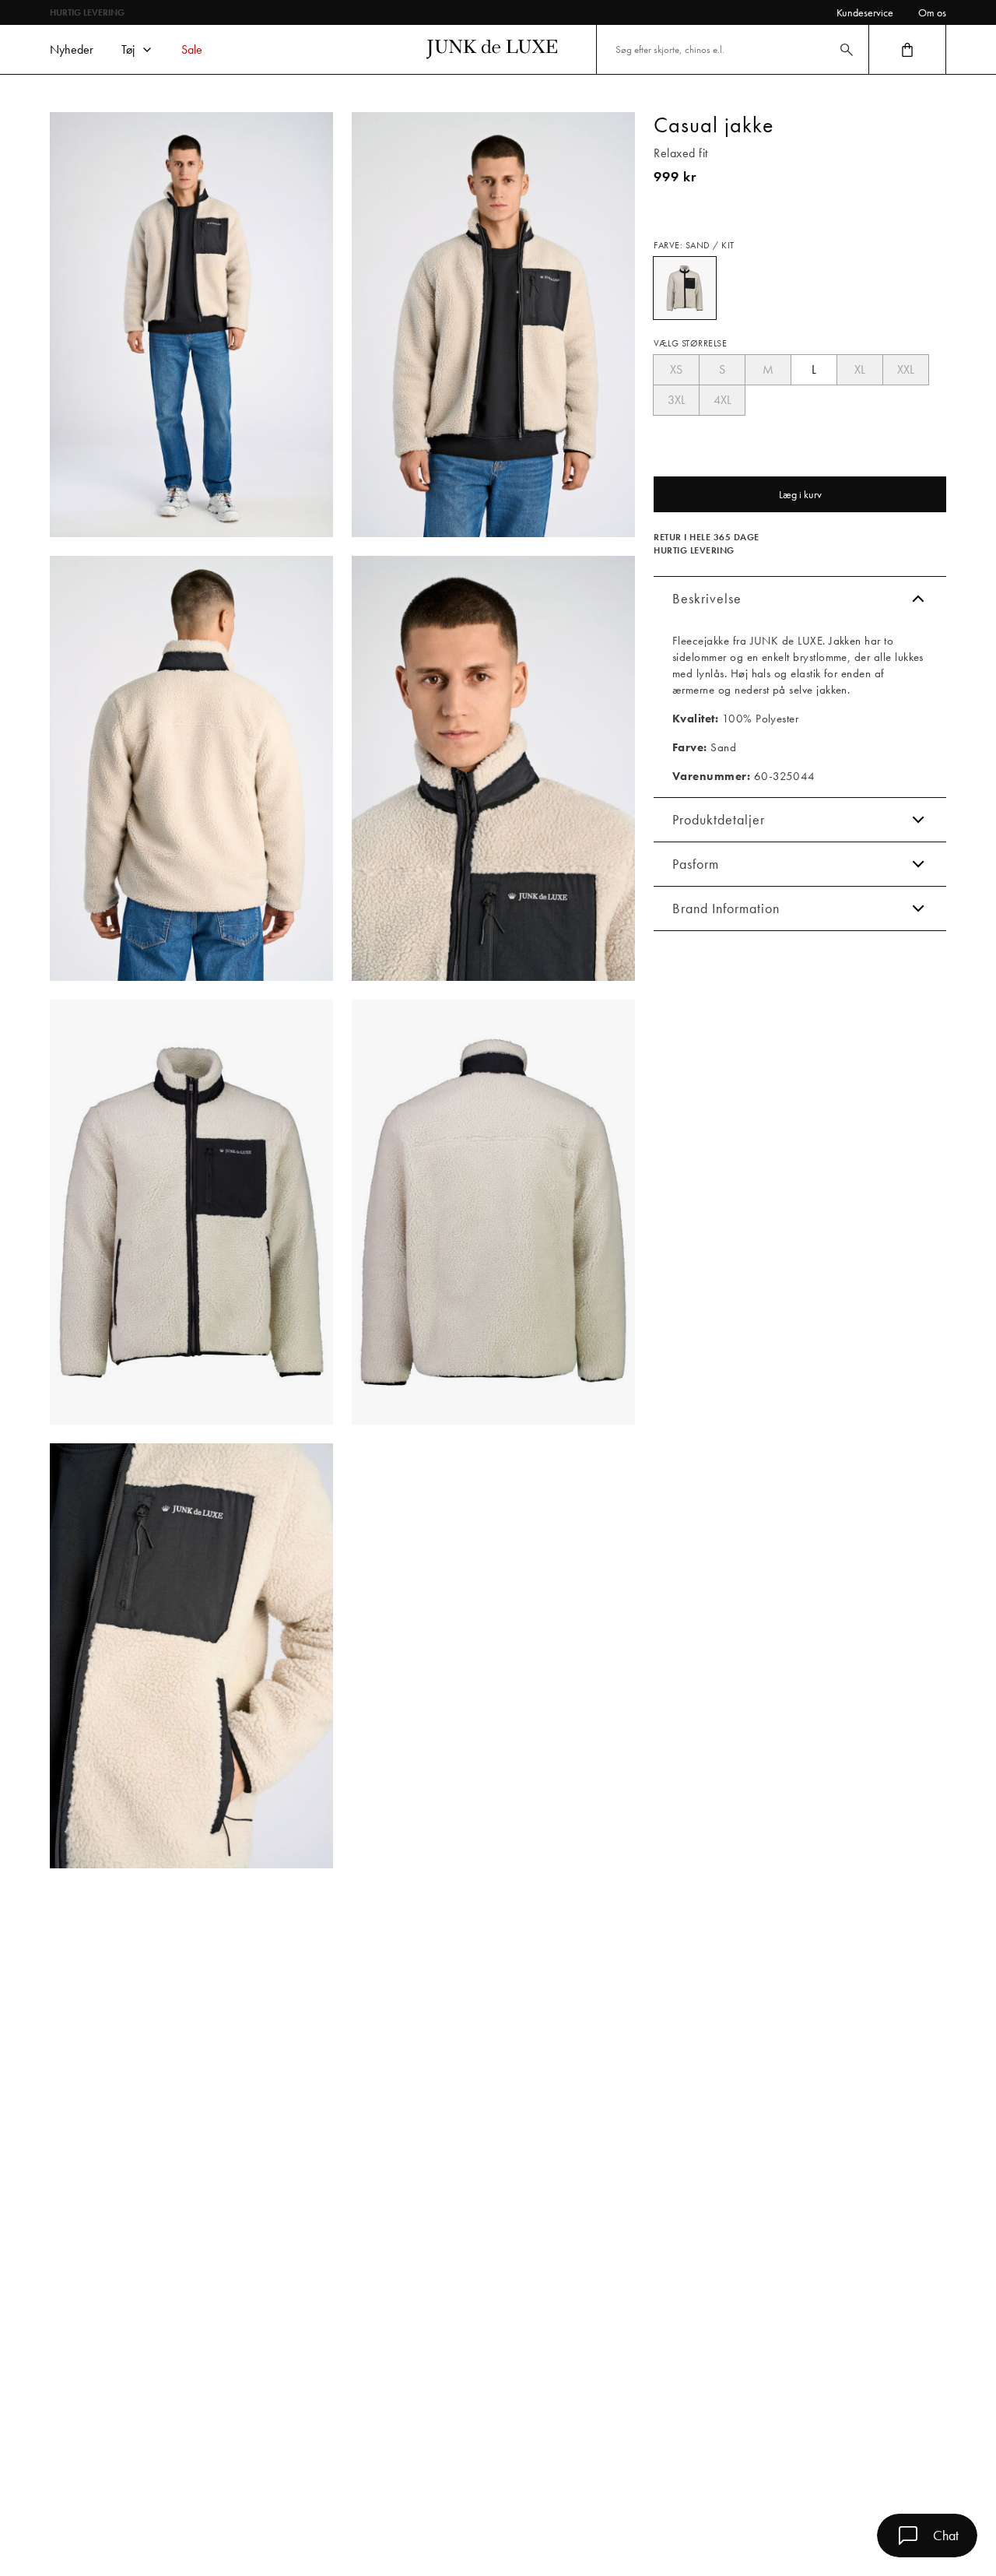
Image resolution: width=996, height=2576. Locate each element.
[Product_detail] (191, 1656)
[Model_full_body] (191, 325)
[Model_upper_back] (191, 768)
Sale (192, 49)
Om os (932, 12)
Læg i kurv (800, 494)
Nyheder (72, 49)
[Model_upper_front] (493, 325)
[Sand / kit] (685, 288)
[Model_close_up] (493, 768)
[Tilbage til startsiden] (492, 49)
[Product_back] (493, 1212)
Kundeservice (865, 12)
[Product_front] (191, 1212)
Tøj (128, 49)
